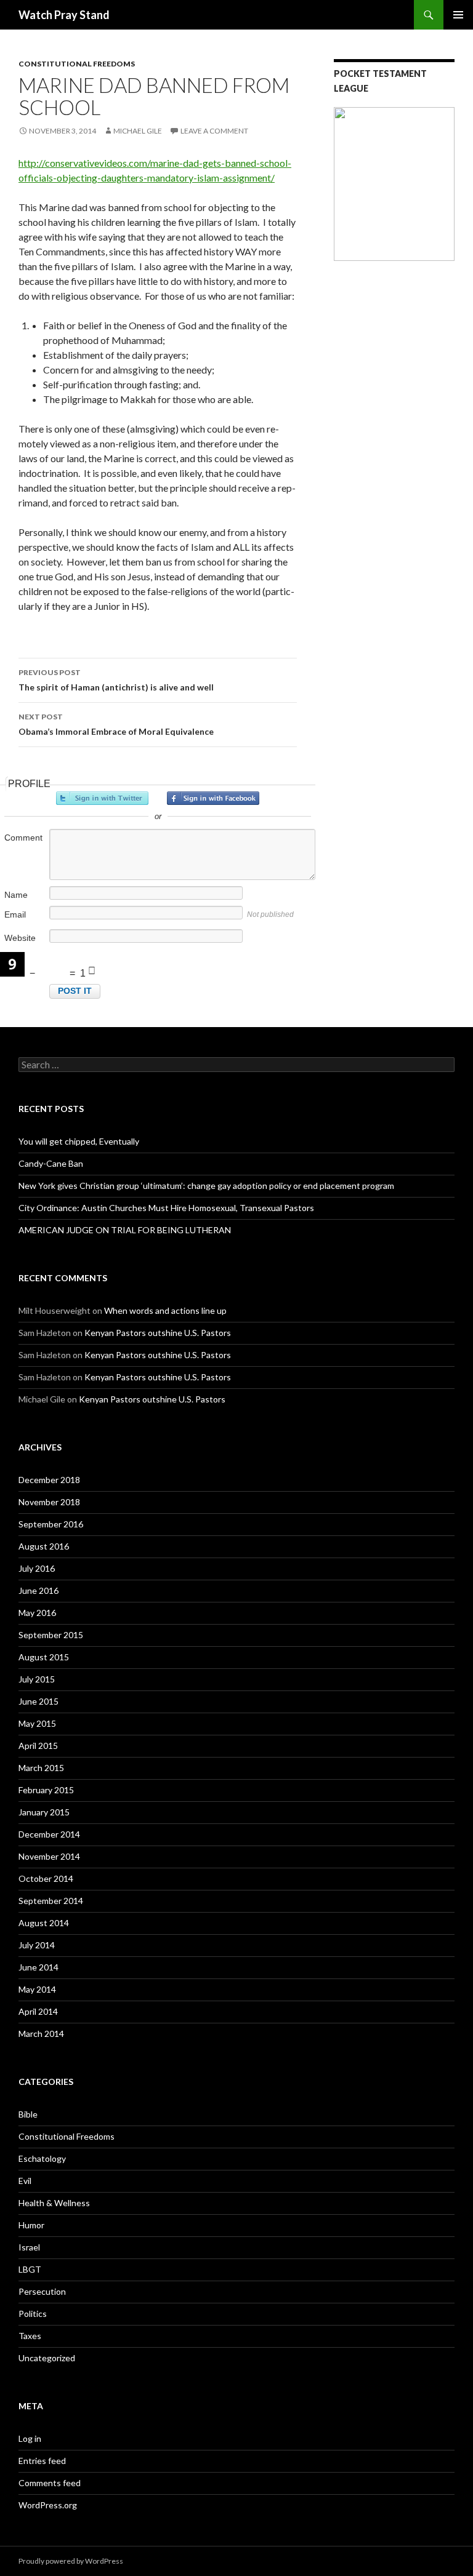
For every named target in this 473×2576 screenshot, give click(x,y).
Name (16, 895)
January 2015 (44, 1812)
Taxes (30, 2336)
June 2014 (38, 1967)
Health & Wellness (54, 2203)
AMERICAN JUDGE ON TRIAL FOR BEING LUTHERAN (125, 1230)
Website (20, 938)
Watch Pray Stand (64, 15)
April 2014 (38, 2011)
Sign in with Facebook (213, 798)
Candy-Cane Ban (51, 1163)
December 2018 (49, 1480)
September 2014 (51, 1901)
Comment (23, 838)
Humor (31, 2225)
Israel (29, 2247)
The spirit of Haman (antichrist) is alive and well (116, 680)
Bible (28, 2114)
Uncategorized (47, 2358)
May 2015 (37, 1723)
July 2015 (37, 1679)
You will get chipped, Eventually (79, 1141)
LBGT (30, 2269)
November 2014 (49, 1856)
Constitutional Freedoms (77, 64)
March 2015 (41, 1768)
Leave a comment (214, 131)
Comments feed (50, 2483)
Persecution (42, 2291)
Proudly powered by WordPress (71, 2561)
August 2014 (44, 1923)
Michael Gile (138, 131)
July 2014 (37, 1945)
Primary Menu (458, 15)
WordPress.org (48, 2505)
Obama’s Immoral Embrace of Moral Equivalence (116, 724)
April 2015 (38, 1746)
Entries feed (42, 2461)
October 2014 (46, 1878)
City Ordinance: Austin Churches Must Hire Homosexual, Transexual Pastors (166, 1208)
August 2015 (44, 1657)
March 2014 (41, 2034)
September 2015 (51, 1635)
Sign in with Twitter (102, 798)
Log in (30, 2438)
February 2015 (46, 1790)
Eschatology (42, 2158)
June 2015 (38, 1701)
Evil (25, 2181)
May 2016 (37, 1613)
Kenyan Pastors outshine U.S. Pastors (158, 1333)
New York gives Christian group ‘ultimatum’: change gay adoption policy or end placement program (206, 1186)
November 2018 (49, 1502)
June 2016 (38, 1590)
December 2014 (49, 1834)
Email (15, 914)
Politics (33, 2314)
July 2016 (37, 1568)
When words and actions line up (165, 1310)
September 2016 (51, 1524)
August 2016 (44, 1546)
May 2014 (37, 1989)
